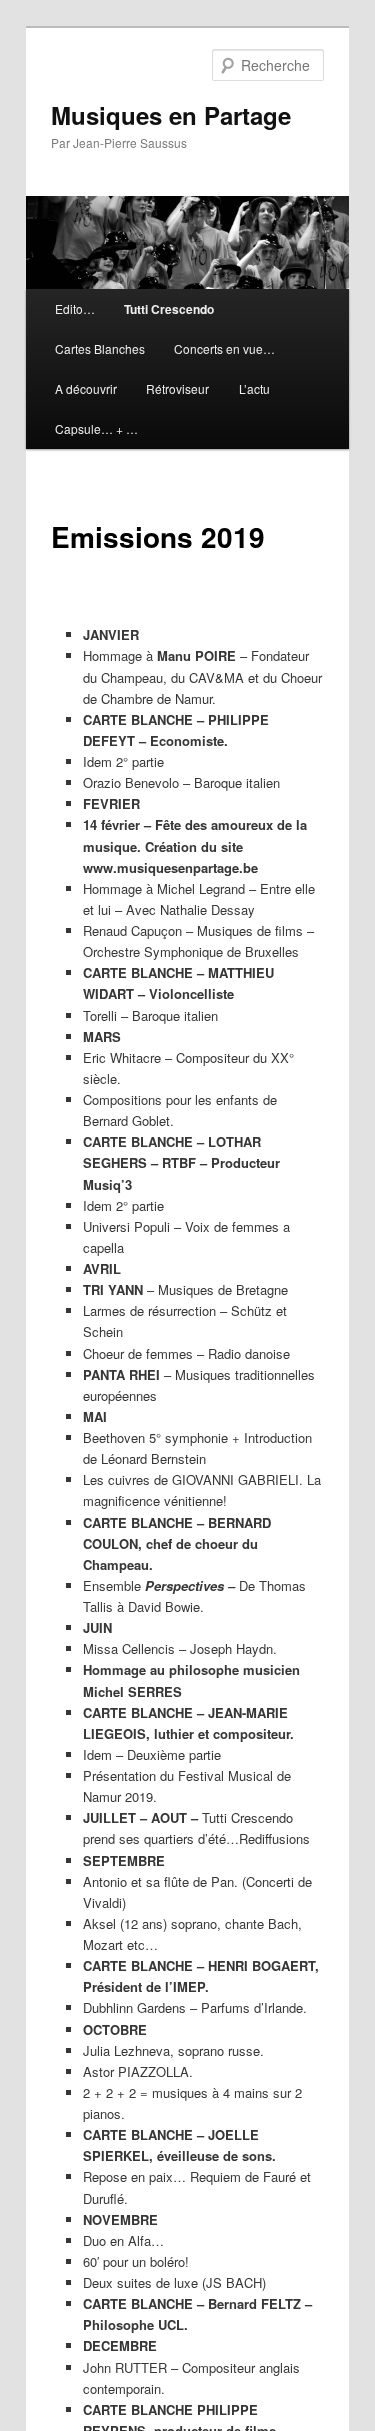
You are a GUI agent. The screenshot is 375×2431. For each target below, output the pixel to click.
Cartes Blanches (100, 348)
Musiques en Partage (171, 115)
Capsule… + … (96, 428)
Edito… (75, 308)
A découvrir (86, 388)
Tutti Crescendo (169, 309)
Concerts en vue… (224, 348)
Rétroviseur (177, 388)
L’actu (254, 388)
